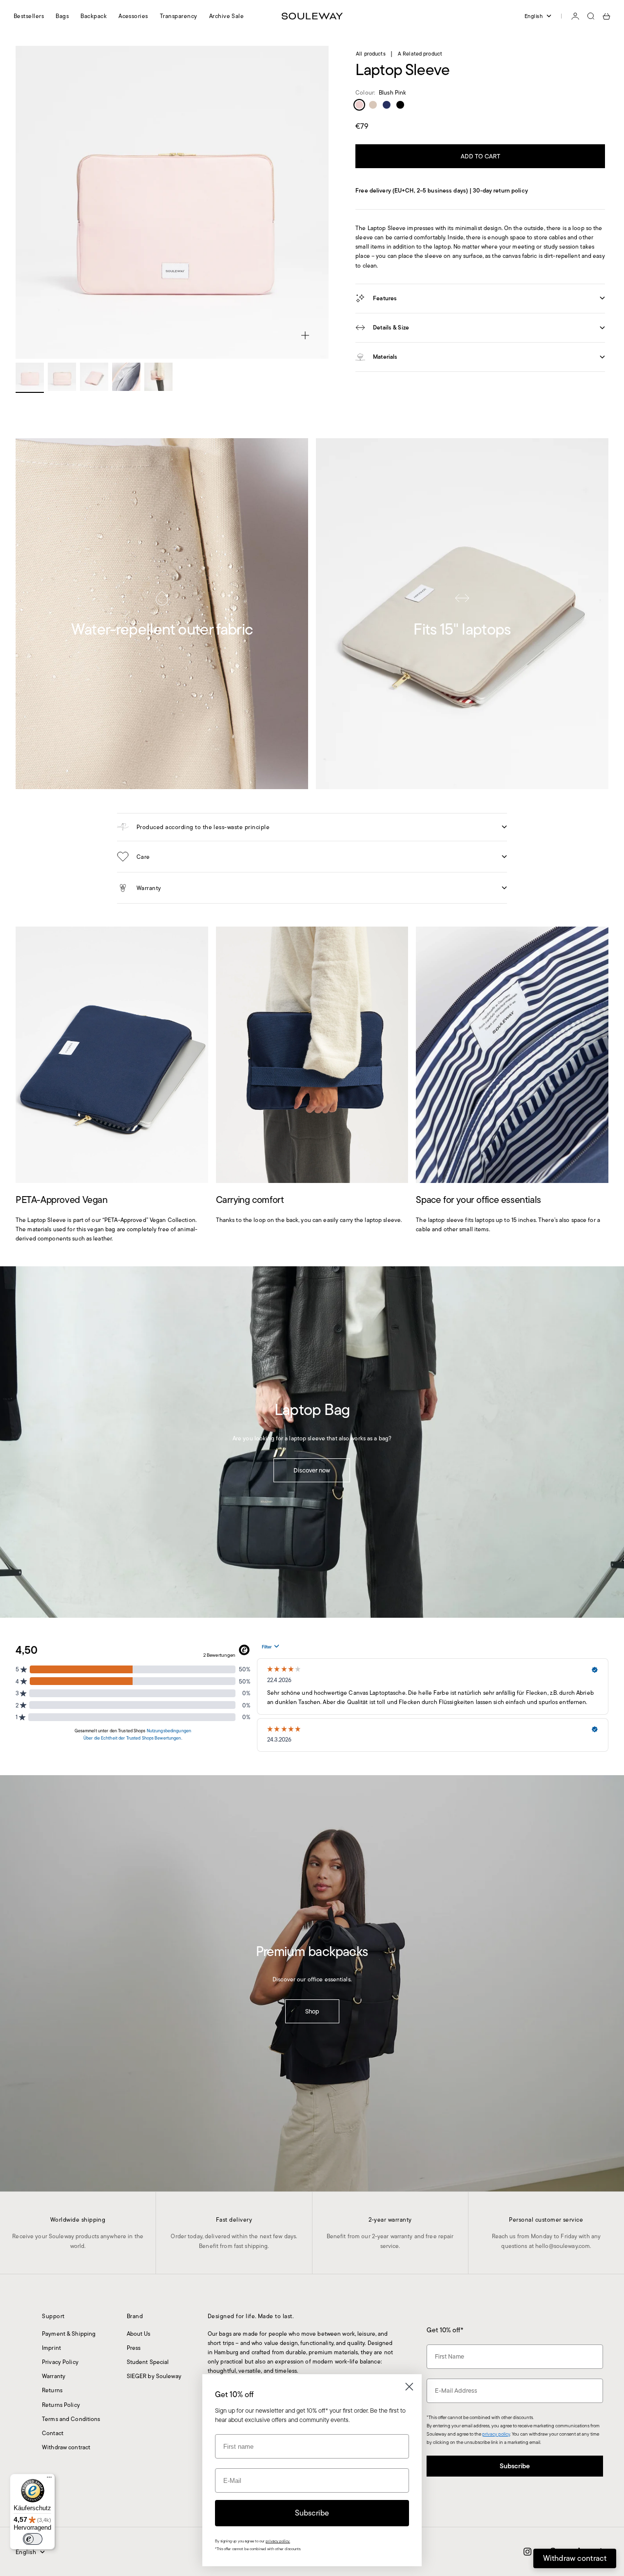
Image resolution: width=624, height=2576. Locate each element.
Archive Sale (227, 16)
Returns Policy (61, 2405)
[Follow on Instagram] (527, 2552)
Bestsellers (29, 16)
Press (134, 2348)
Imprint (51, 2348)
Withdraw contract (66, 2447)
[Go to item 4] (126, 377)
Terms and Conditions (71, 2419)
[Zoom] (305, 335)
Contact (53, 2433)
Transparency (179, 16)
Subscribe (515, 2466)
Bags (62, 16)
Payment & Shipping (69, 2334)
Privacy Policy (60, 2362)
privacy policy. (278, 2541)
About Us (139, 2334)
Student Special (148, 2362)
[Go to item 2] (62, 377)
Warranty (54, 2376)
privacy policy (496, 2434)
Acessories (133, 16)
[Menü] (49, 2479)
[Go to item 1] (30, 377)
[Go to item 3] (94, 377)
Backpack (94, 16)
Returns (52, 2390)
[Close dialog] (409, 2387)
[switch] (33, 2539)
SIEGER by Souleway (154, 2376)
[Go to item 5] (158, 377)
